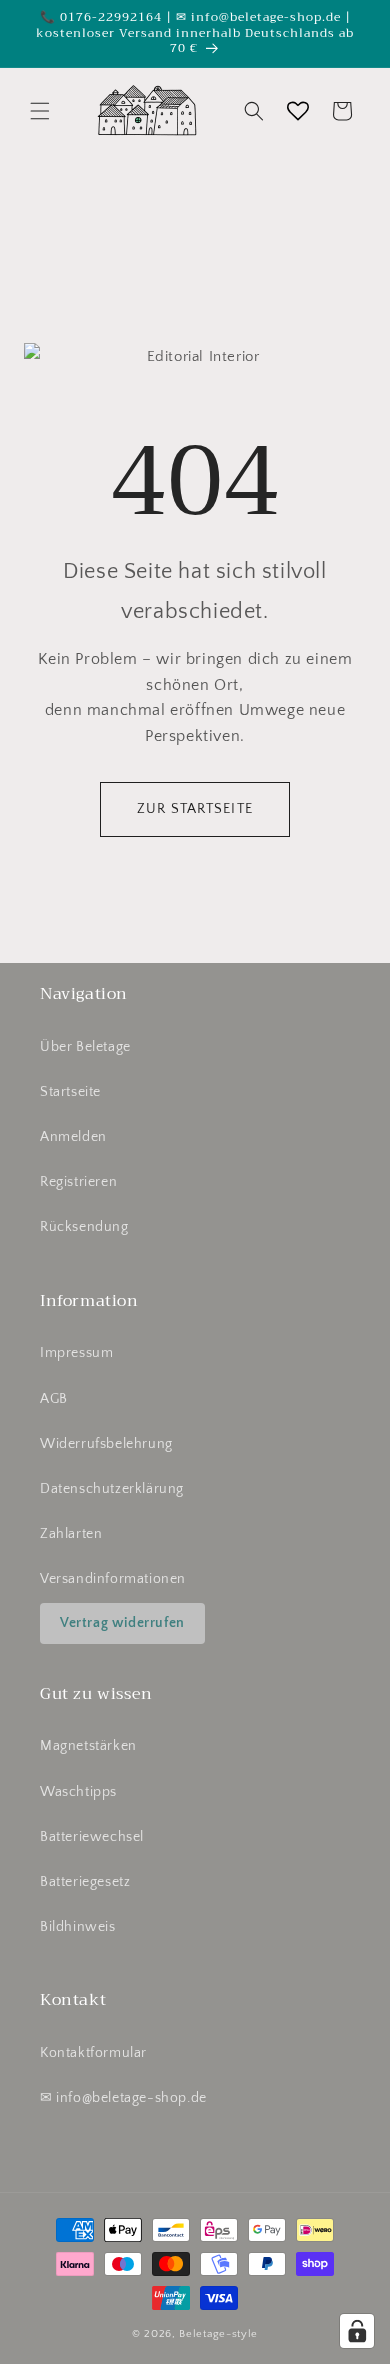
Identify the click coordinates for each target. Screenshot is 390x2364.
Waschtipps (78, 1792)
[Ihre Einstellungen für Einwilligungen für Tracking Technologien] (357, 2331)
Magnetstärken (88, 1746)
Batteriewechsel (92, 1837)
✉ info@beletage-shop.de (123, 2098)
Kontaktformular (93, 2053)
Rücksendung (84, 1227)
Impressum (76, 1353)
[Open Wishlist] (298, 111)
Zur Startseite (195, 809)
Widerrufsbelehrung (106, 1444)
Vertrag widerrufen (122, 1623)
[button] (40, 111)
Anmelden (73, 1137)
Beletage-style (218, 2334)
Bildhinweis (78, 1927)
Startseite (70, 1092)
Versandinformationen (113, 1579)
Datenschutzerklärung (112, 1489)
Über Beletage (85, 1047)
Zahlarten (71, 1534)
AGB (54, 1399)
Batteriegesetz (85, 1882)
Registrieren (78, 1182)
